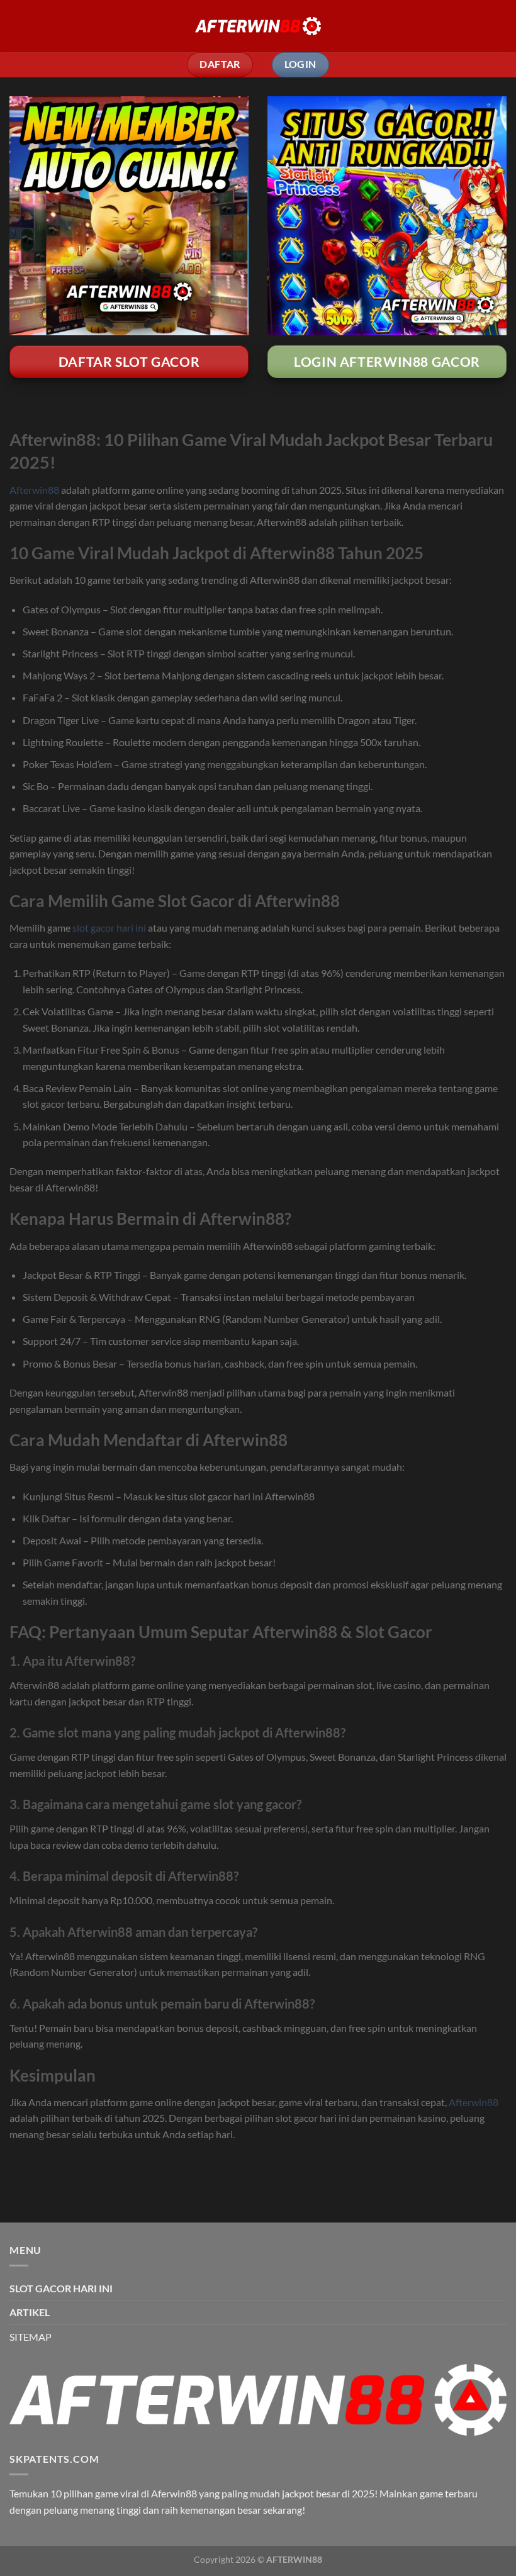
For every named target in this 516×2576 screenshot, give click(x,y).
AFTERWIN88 (294, 2559)
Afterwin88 (34, 490)
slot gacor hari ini (109, 928)
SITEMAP (31, 2337)
